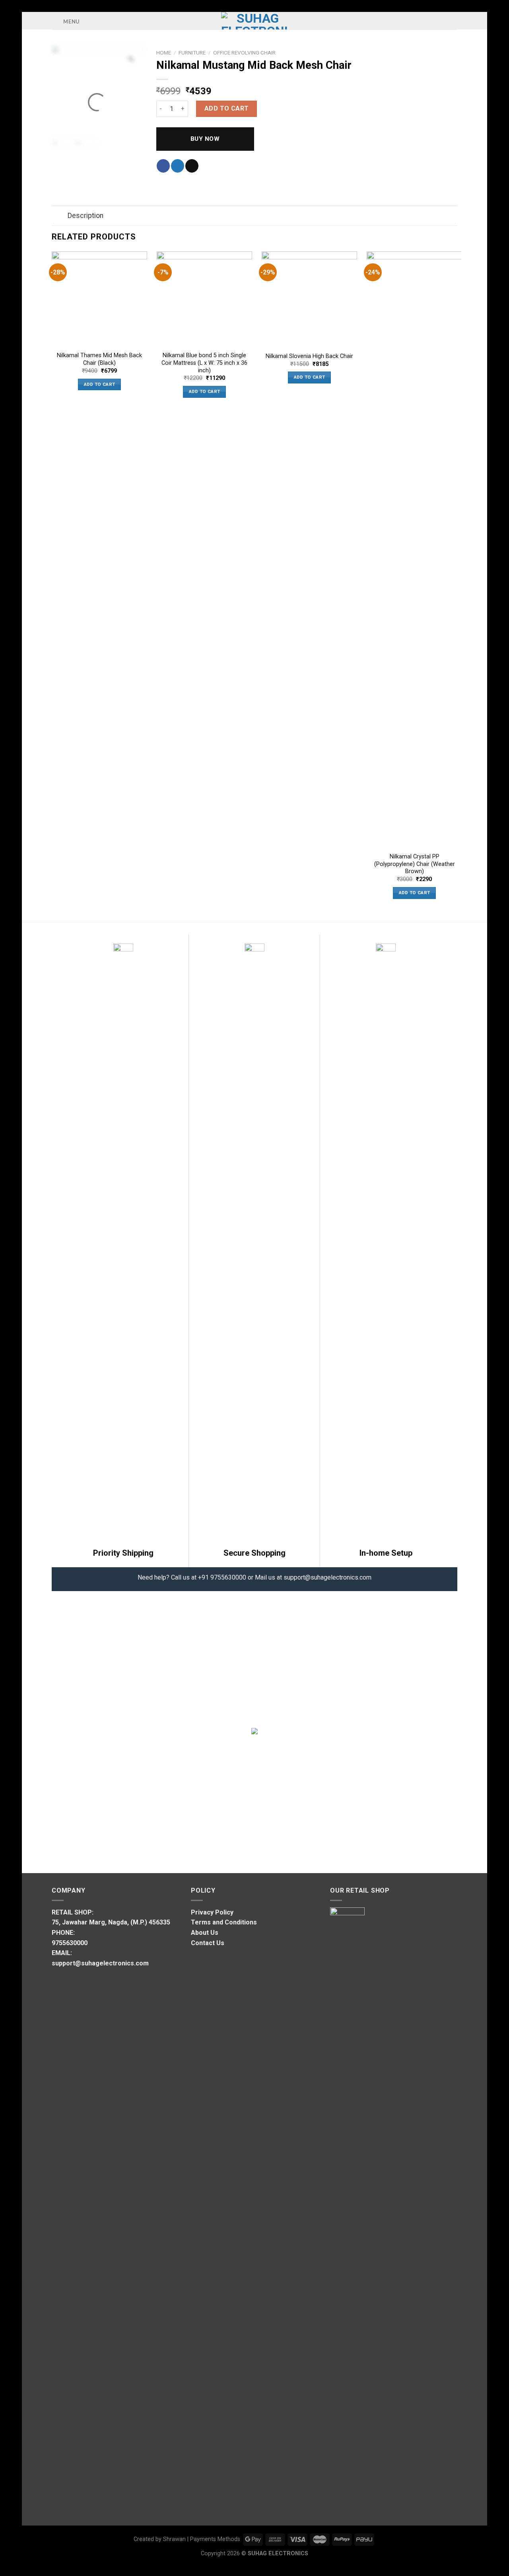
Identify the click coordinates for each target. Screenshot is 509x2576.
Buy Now (205, 139)
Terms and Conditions (224, 1922)
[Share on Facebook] (163, 166)
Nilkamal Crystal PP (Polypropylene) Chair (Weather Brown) (415, 864)
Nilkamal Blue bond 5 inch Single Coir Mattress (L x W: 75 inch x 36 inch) (204, 363)
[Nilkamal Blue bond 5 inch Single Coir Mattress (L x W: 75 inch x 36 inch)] (204, 299)
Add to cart (227, 108)
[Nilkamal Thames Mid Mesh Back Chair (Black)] (99, 299)
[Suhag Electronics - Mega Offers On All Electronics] (255, 21)
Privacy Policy (212, 1912)
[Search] (454, 20)
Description (85, 216)
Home (164, 53)
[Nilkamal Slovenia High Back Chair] (309, 299)
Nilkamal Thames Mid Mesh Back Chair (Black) (99, 359)
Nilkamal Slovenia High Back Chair (309, 356)
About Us (205, 1933)
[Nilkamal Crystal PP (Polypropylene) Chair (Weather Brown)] (414, 550)
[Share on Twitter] (178, 166)
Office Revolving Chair (244, 53)
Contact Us (208, 1943)
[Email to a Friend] (192, 166)
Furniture (192, 53)
